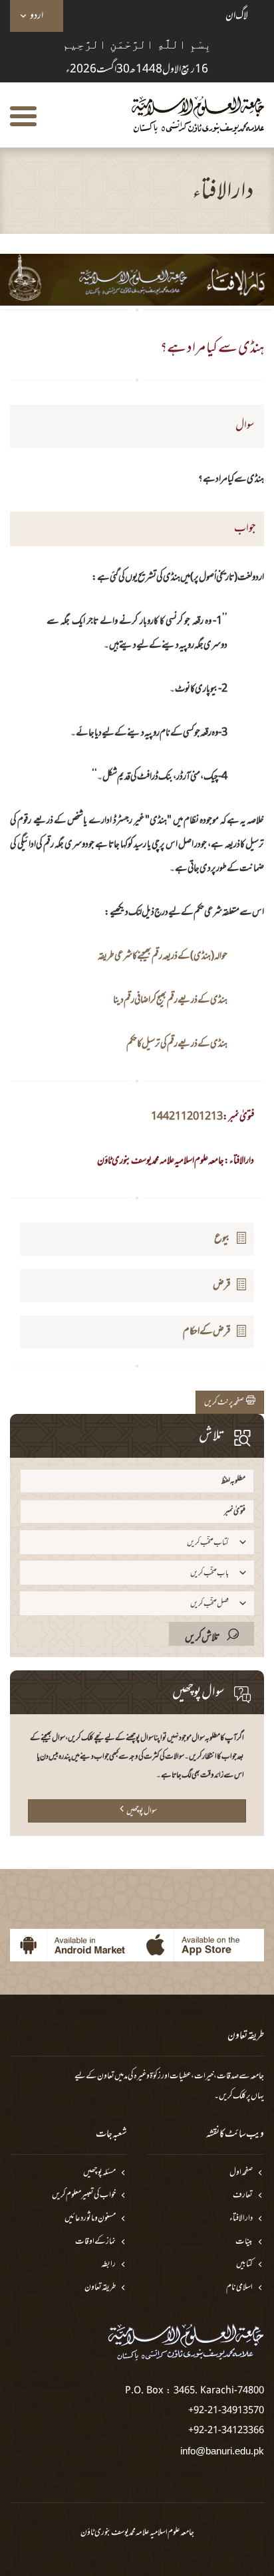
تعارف (243, 2196)
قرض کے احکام (207, 1332)
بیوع (222, 1238)
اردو (37, 16)
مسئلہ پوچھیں (99, 2173)
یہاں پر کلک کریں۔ (239, 2096)
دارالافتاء (241, 2219)
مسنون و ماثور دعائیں (90, 2219)
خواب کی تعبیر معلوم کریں (84, 2196)
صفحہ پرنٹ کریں (225, 1403)
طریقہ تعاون (100, 2288)
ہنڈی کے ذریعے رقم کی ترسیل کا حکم (177, 1044)
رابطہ (108, 2265)
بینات (244, 2242)
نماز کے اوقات (95, 2242)
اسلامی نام (239, 2288)
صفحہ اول (241, 2173)
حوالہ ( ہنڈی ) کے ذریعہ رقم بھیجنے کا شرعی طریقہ (163, 956)
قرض (222, 1285)
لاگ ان (237, 16)
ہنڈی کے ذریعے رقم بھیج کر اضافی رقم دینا (170, 1000)
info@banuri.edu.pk (222, 2451)
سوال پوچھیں (142, 1811)
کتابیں (244, 2265)
